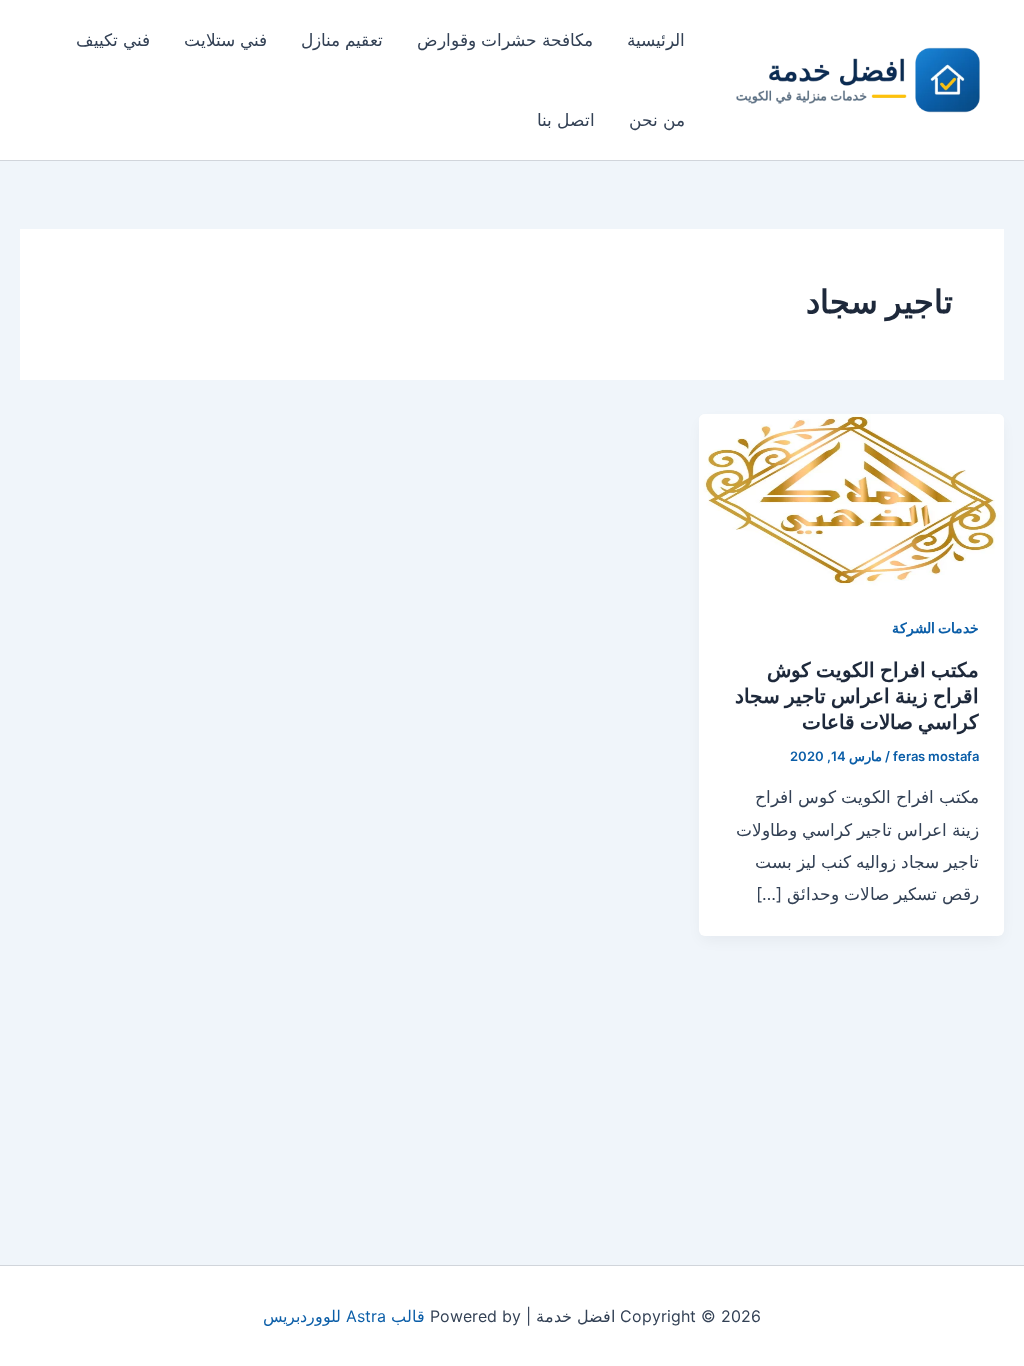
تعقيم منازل (342, 40)
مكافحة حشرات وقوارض (505, 40)
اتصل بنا (566, 120)
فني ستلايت (225, 40)
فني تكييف (113, 40)
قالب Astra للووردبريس (344, 1316)
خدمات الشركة (935, 627)
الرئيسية (656, 40)
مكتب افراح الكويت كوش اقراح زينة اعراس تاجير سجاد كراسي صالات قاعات (857, 696)
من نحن (657, 120)
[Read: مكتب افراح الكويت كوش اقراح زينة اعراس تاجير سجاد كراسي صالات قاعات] (851, 498)
